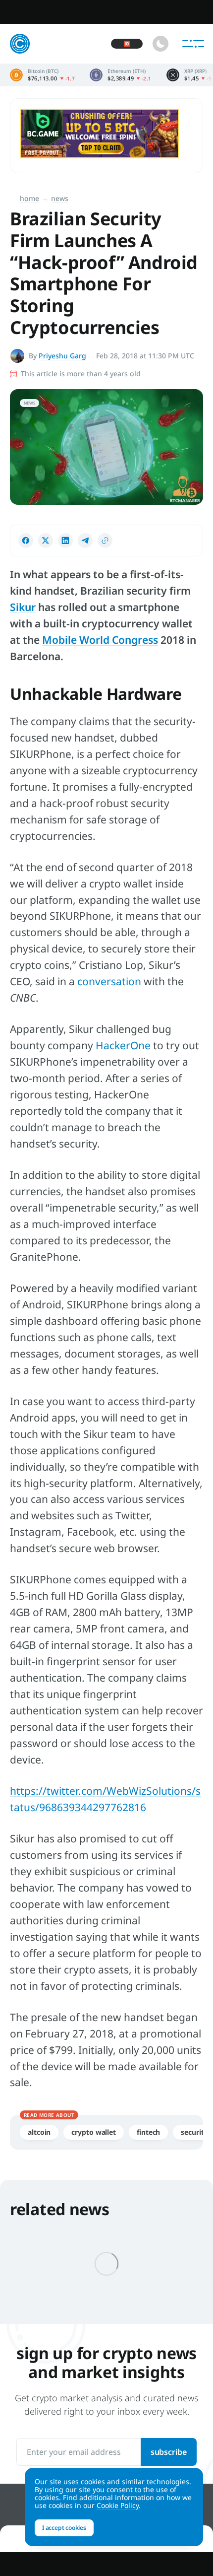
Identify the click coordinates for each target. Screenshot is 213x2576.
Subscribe (169, 2452)
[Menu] (193, 44)
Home (29, 198)
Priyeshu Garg (62, 356)
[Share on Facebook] (26, 541)
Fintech (148, 2132)
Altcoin (39, 2132)
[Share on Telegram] (85, 541)
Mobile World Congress (100, 640)
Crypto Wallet (94, 2132)
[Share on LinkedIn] (65, 541)
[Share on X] (46, 541)
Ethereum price (121, 75)
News (60, 198)
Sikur (23, 607)
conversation (109, 981)
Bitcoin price (42, 75)
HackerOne (123, 1045)
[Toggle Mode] (160, 44)
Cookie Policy (118, 2505)
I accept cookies (64, 2528)
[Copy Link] (105, 541)
